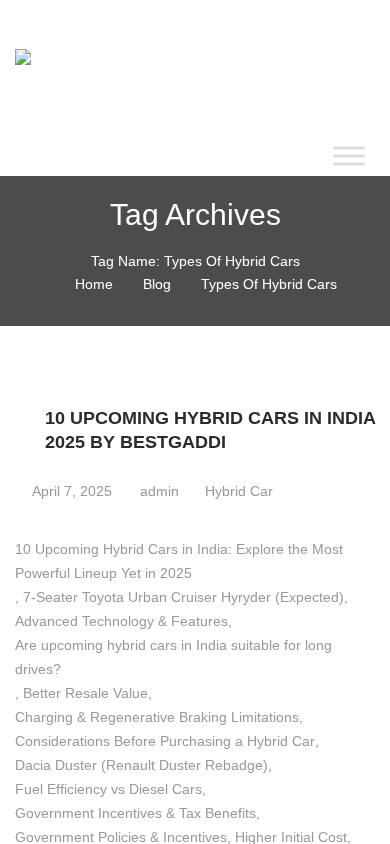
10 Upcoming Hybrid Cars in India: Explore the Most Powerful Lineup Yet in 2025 (179, 561)
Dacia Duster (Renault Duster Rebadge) (141, 765)
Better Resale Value (85, 693)
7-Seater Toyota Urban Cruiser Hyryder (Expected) (183, 597)
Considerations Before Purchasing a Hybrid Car (165, 741)
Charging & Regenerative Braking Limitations (157, 717)
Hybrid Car (239, 491)
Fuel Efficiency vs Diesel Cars (108, 789)
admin (157, 491)
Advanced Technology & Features (121, 621)
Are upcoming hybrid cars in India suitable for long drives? (173, 657)
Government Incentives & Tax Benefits (135, 813)
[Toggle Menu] (349, 156)
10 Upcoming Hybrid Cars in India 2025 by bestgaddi (210, 430)
